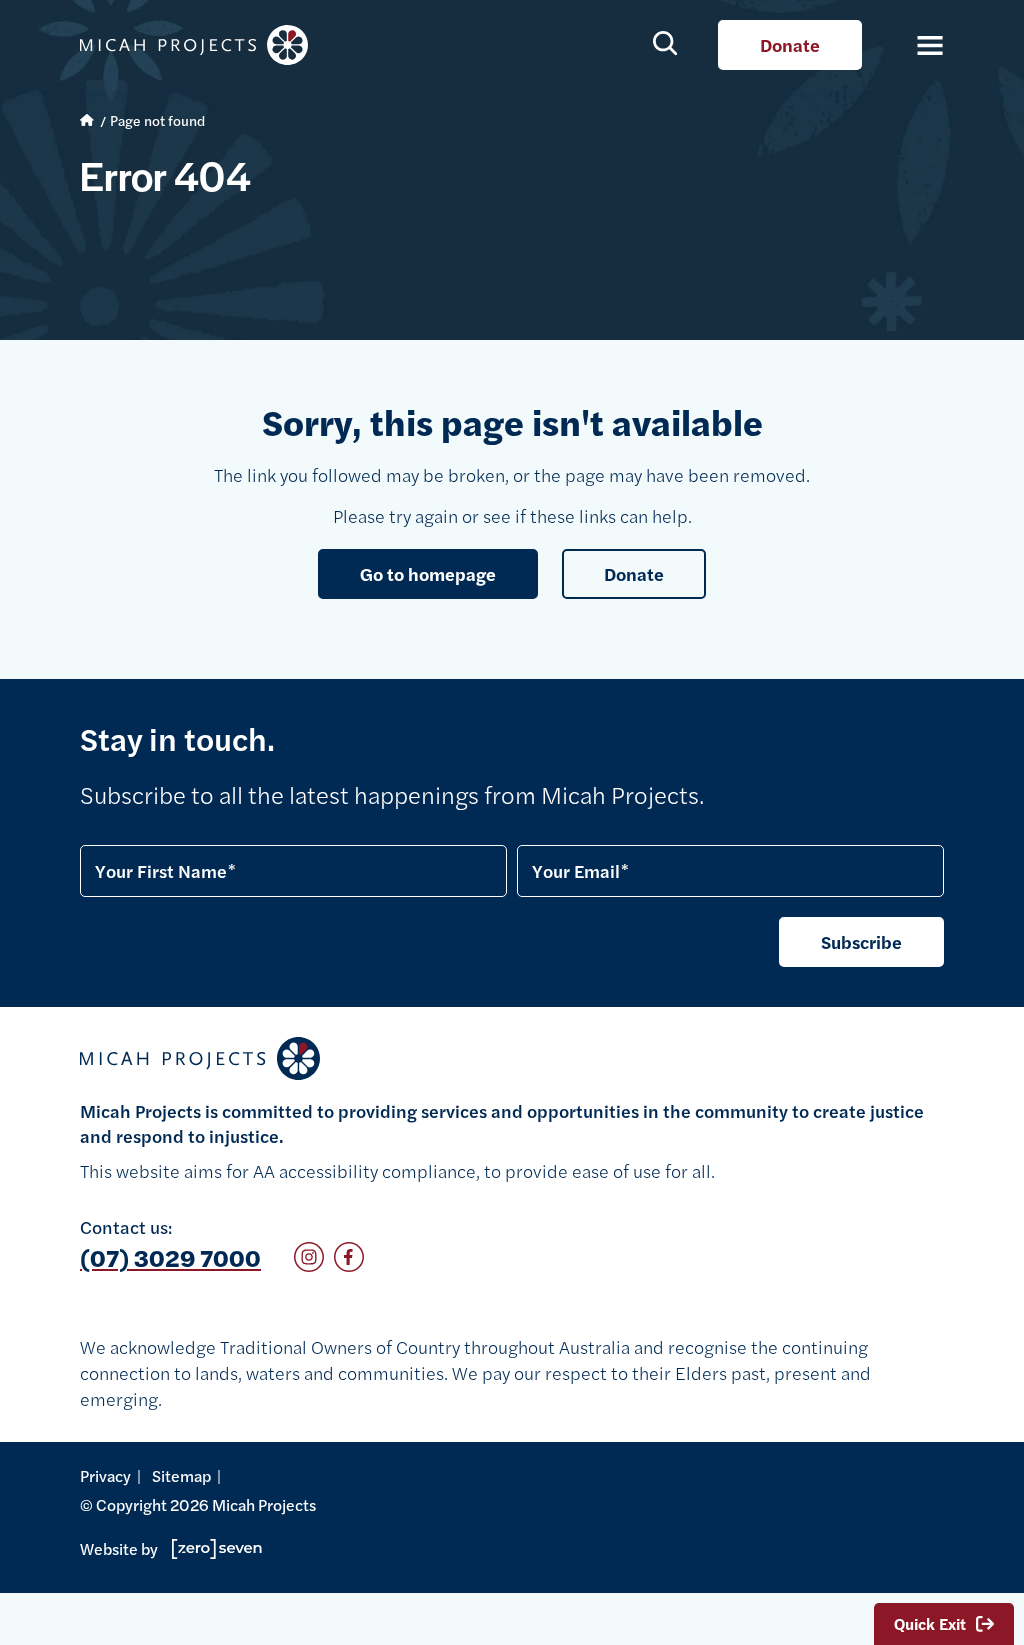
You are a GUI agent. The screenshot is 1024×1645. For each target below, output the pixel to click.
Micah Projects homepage (200, 45)
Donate (790, 44)
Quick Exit (930, 1623)
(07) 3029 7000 (170, 1257)
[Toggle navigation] (919, 45)
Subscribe (861, 941)
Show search (665, 41)
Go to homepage (428, 573)
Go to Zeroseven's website (210, 1549)
